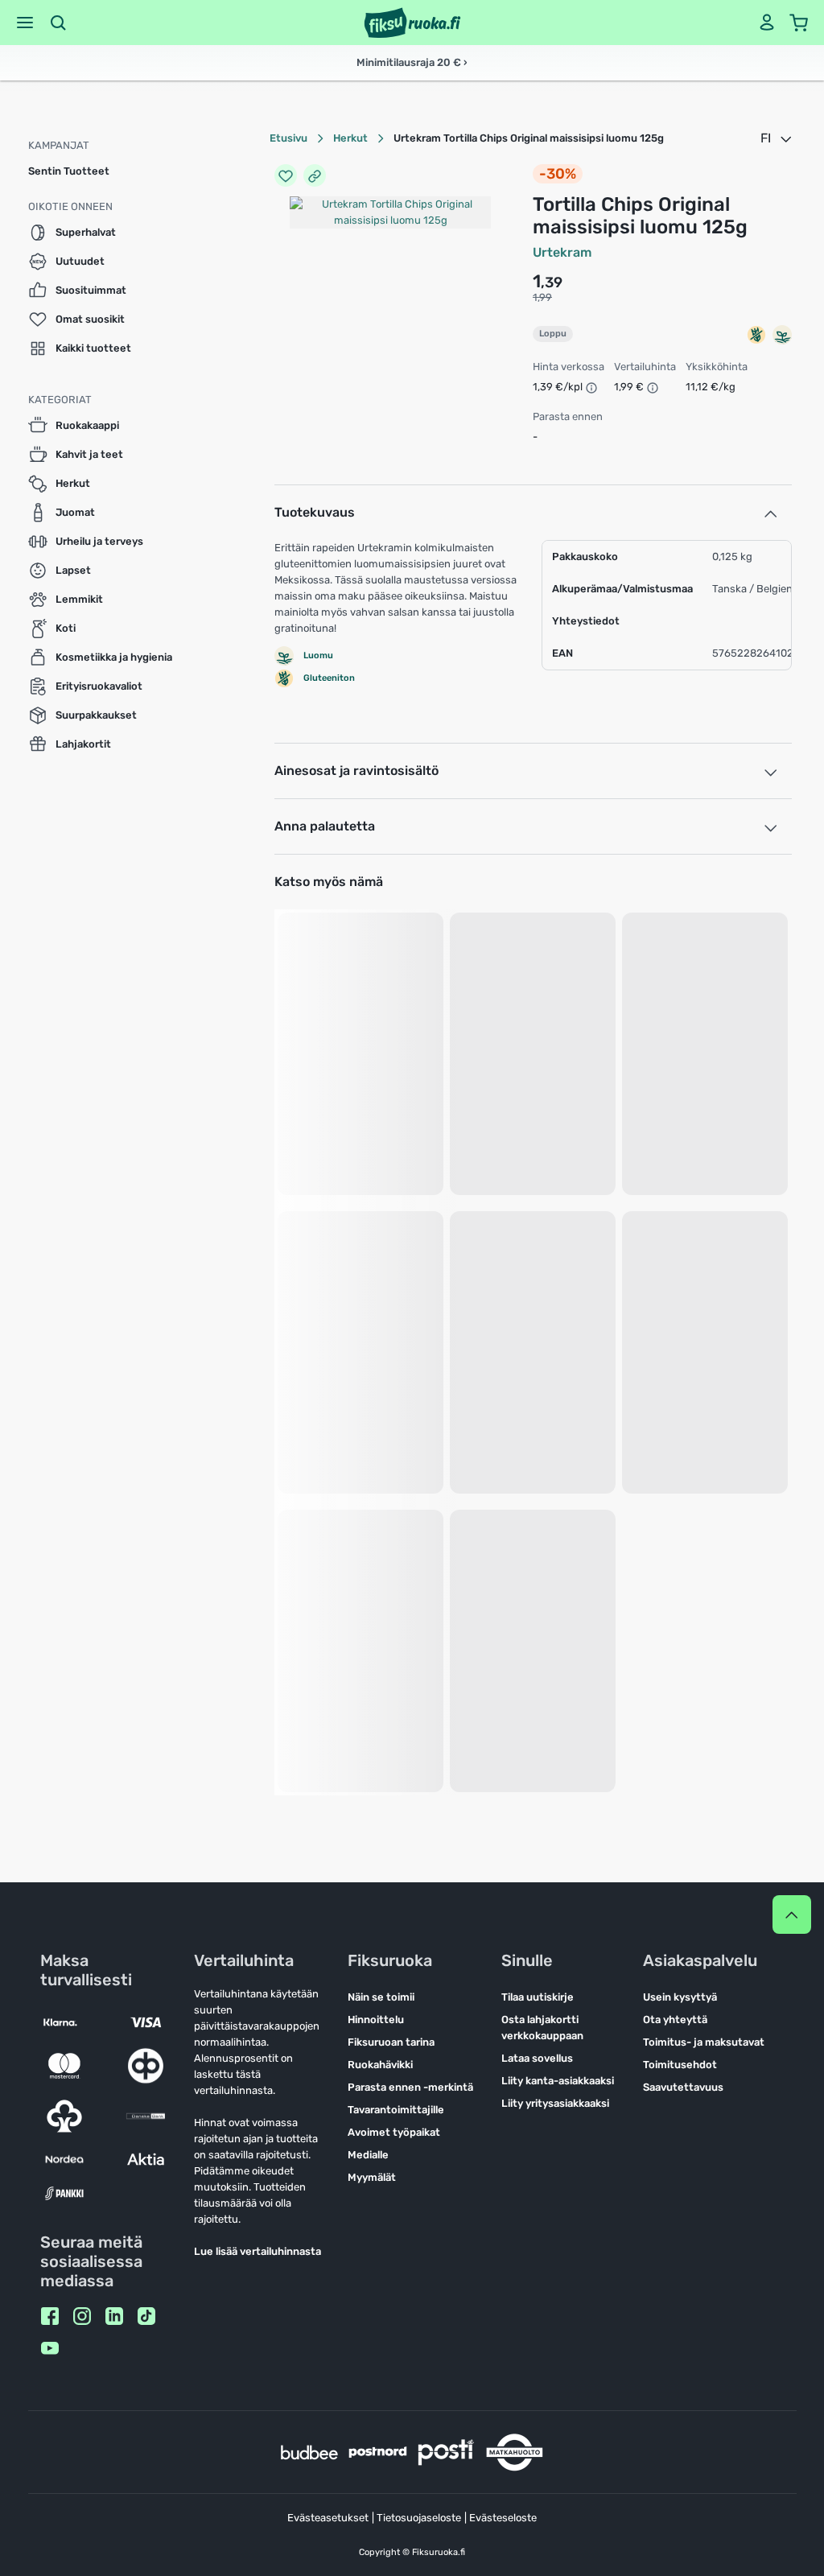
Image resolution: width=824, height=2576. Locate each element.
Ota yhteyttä (675, 2020)
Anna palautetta (325, 826)
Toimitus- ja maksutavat (704, 2042)
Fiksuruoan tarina (391, 2042)
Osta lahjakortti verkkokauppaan (542, 2028)
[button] (25, 23)
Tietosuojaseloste (419, 2518)
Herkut (350, 138)
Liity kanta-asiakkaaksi (558, 2081)
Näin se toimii (381, 1997)
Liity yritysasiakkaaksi (555, 2103)
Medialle (368, 2155)
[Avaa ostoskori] (799, 23)
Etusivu (288, 138)
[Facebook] (50, 2316)
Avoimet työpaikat (394, 2132)
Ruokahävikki (380, 2065)
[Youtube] (50, 2348)
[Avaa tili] (767, 23)
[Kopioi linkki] (315, 175)
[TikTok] (146, 2316)
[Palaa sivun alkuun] (792, 1914)
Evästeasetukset (328, 2518)
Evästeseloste (503, 2518)
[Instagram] (82, 2316)
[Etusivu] (412, 23)
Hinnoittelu (376, 2020)
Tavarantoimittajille (396, 2110)
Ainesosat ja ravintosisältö (356, 771)
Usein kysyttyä (680, 1997)
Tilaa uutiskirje (538, 1997)
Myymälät (372, 2177)
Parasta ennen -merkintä (410, 2087)
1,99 (542, 297)
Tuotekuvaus (315, 512)
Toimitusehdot (680, 2065)
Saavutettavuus (683, 2087)
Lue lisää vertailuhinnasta (257, 2251)
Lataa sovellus (537, 2058)
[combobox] (777, 138)
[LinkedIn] (114, 2316)
